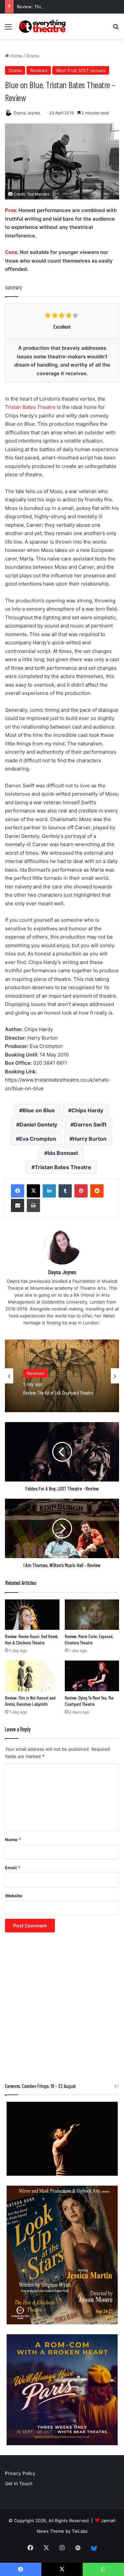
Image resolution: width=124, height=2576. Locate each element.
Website (14, 1896)
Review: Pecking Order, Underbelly (52, 1393)
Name (13, 1840)
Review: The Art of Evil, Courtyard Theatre (61, 7)
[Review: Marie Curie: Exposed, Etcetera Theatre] (92, 1615)
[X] (33, 1191)
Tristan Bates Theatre (30, 407)
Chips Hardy (87, 1110)
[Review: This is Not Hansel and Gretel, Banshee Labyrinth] (32, 1676)
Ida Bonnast (63, 1153)
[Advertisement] (62, 2011)
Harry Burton (90, 1139)
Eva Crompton (38, 1139)
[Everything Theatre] (43, 26)
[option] (62, 1376)
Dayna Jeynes (27, 113)
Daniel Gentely (38, 1125)
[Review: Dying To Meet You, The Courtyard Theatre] (92, 1676)
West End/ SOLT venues (81, 70)
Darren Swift (90, 1125)
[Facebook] (18, 1191)
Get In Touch (19, 2484)
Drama (33, 56)
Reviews (39, 70)
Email (13, 1868)
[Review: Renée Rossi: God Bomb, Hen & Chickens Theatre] (32, 1615)
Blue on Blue (39, 1110)
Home (16, 56)
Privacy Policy (20, 2473)
